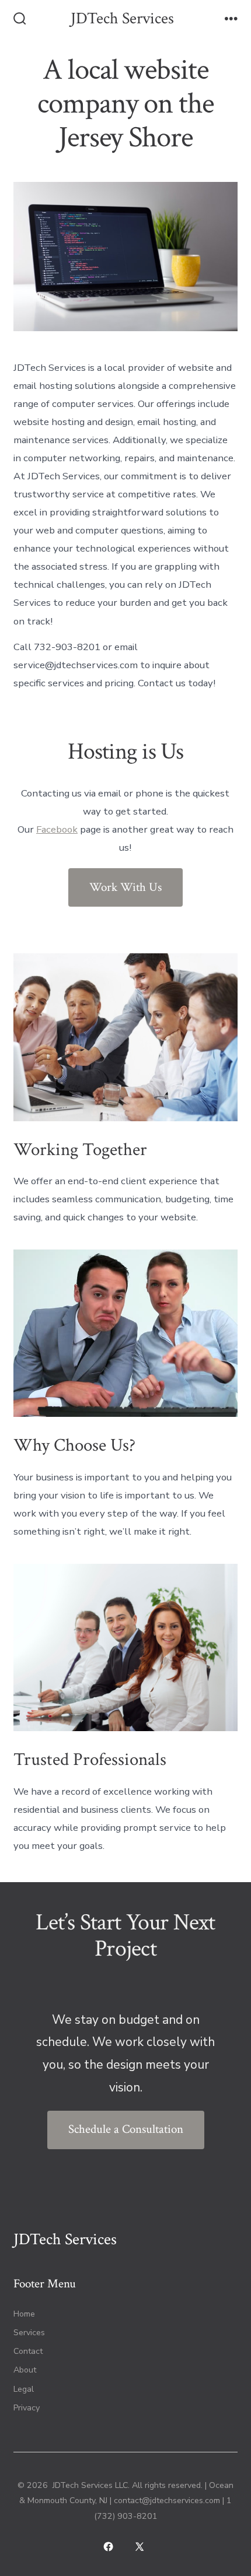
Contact (28, 2351)
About (25, 2370)
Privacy (27, 2408)
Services (29, 2333)
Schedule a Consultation (126, 2129)
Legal (24, 2389)
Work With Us (125, 887)
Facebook (57, 829)
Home (24, 2314)
